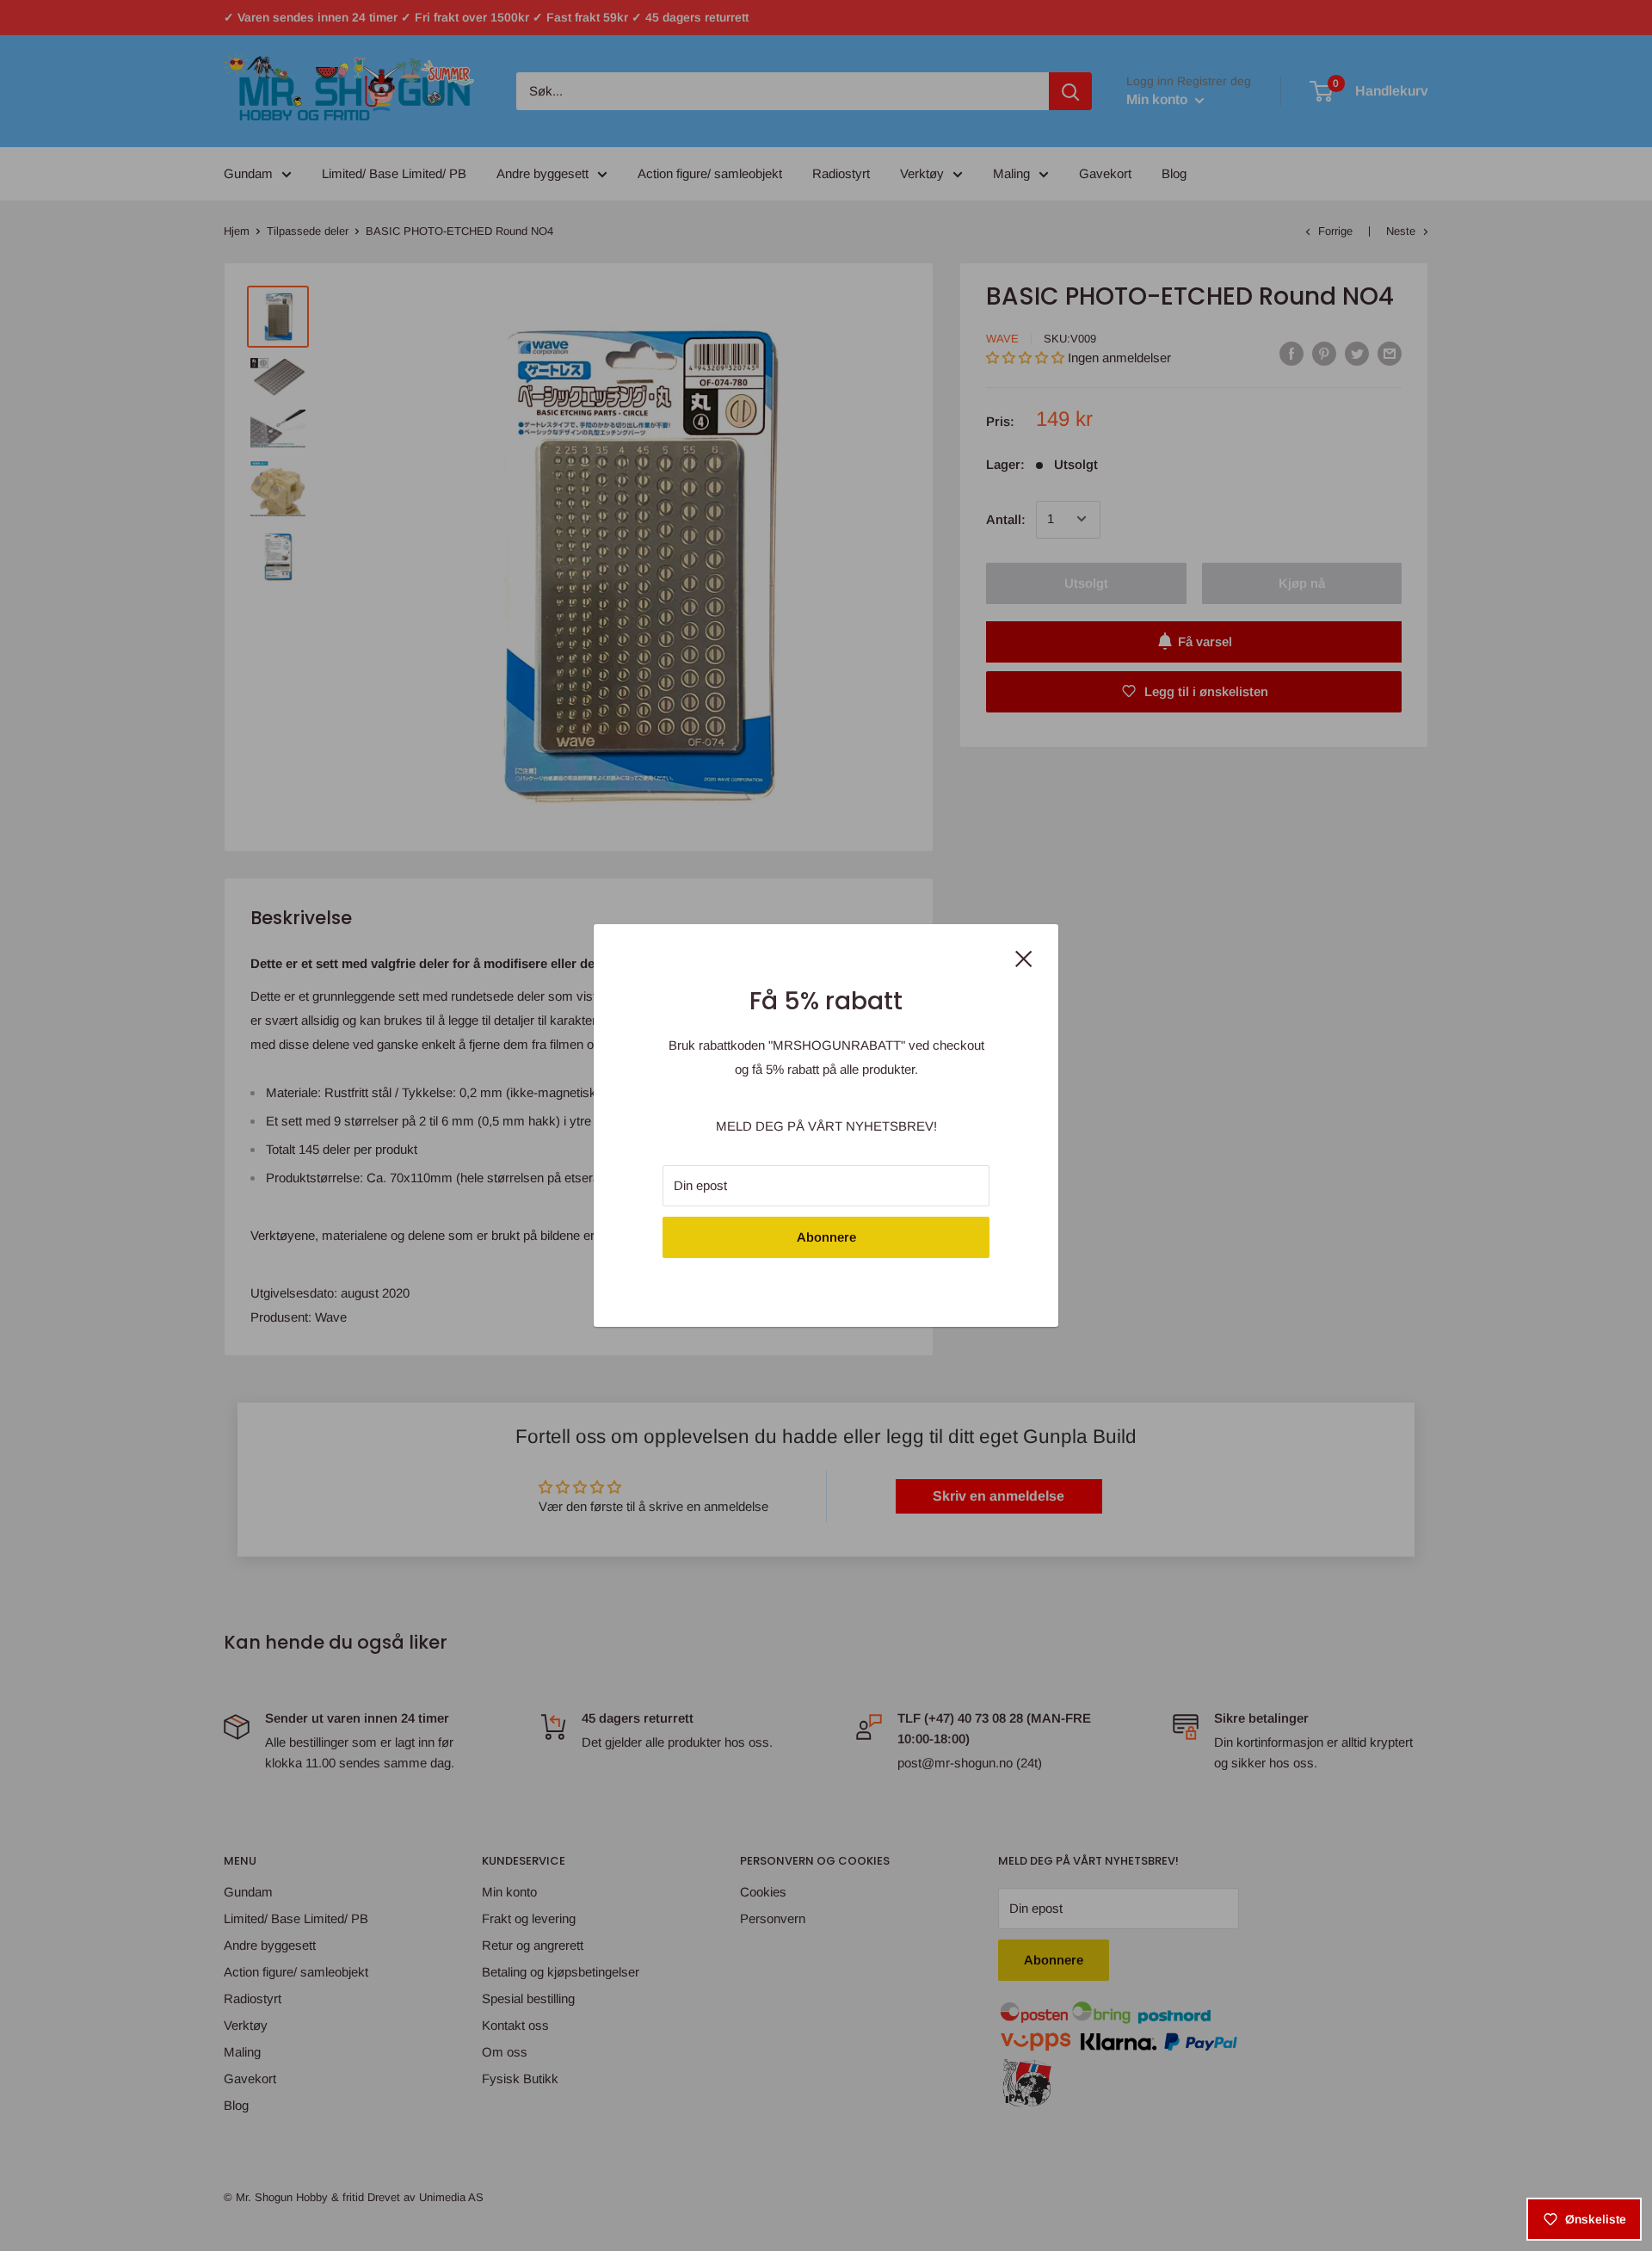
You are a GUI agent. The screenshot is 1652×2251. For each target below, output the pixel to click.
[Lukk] (1024, 957)
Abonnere (826, 1237)
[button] (316, 2090)
